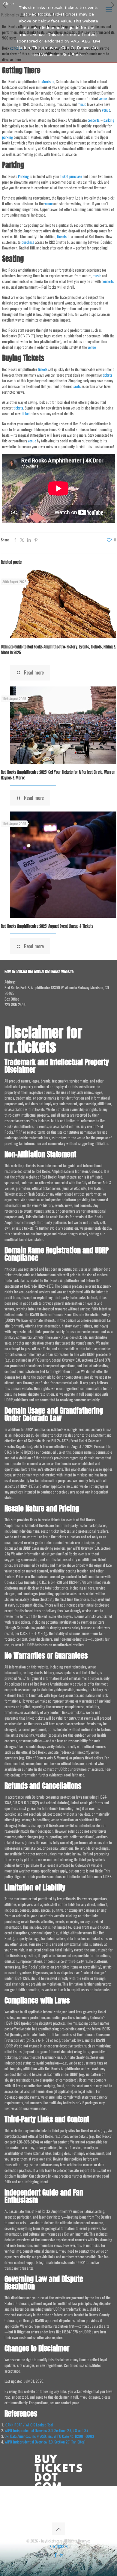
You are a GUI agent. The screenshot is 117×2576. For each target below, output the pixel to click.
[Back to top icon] (58, 2529)
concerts (94, 120)
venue (103, 98)
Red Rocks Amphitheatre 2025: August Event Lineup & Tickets (47, 926)
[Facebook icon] (55, 2555)
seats (77, 386)
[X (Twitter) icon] (62, 2555)
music (82, 104)
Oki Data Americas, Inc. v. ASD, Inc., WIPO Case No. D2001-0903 (49, 2436)
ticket (64, 176)
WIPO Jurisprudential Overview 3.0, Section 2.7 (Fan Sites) (45, 2442)
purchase (76, 176)
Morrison (48, 81)
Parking (23, 176)
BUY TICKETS (58, 2546)
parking (109, 120)
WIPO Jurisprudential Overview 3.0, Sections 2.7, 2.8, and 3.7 (46, 2430)
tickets (62, 236)
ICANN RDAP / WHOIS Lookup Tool (29, 2425)
